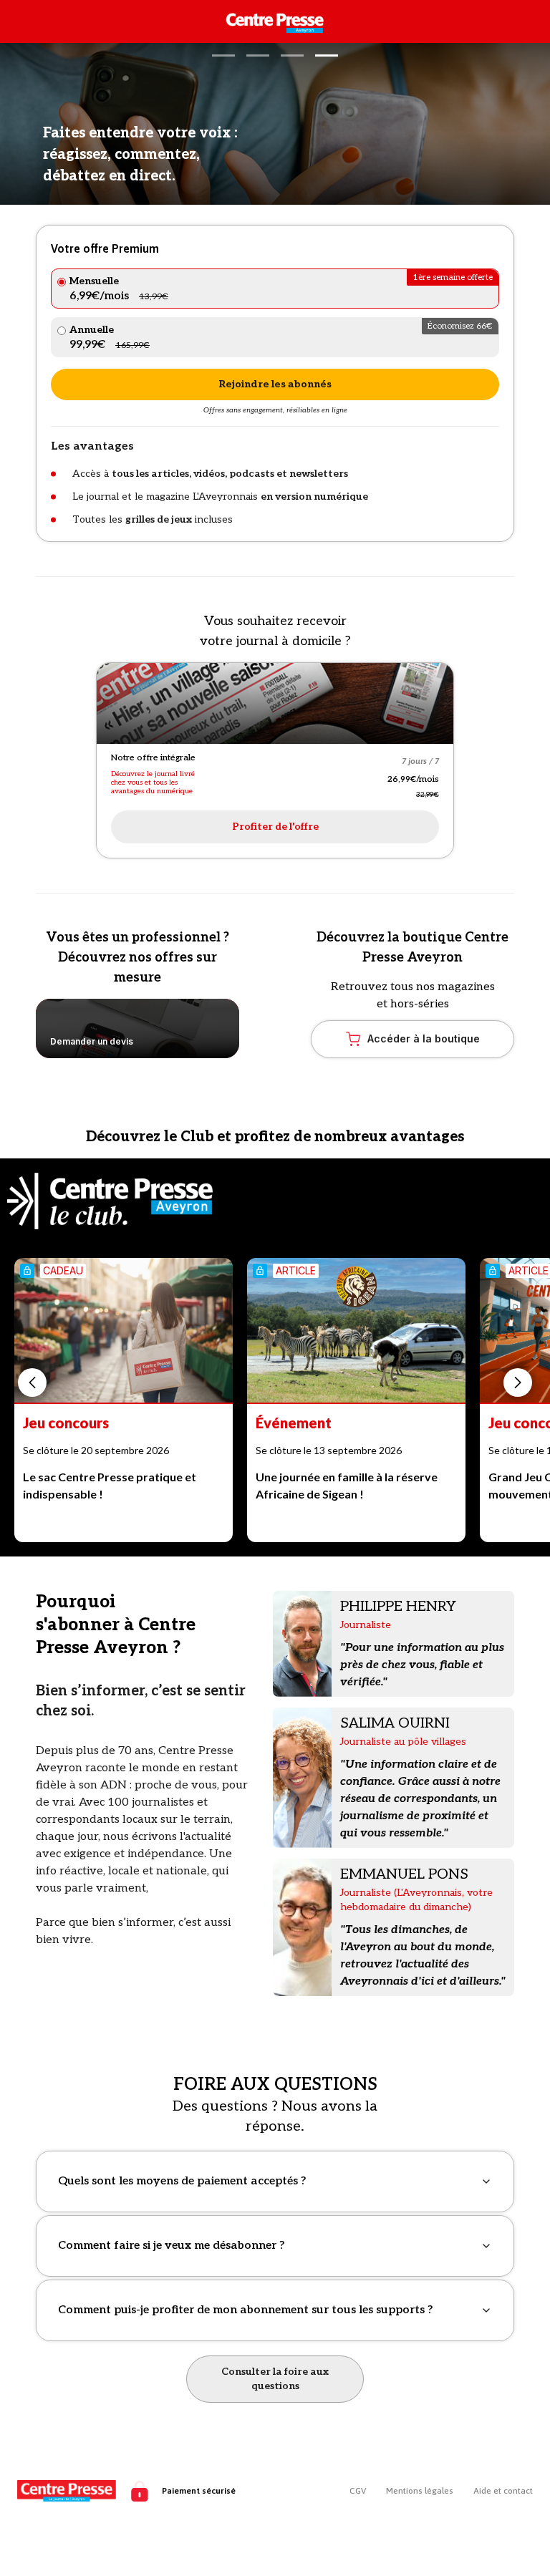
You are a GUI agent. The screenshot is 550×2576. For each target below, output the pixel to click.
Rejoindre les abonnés (275, 384)
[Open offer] (275, 703)
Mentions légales (420, 2491)
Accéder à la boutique (424, 1038)
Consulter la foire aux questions (275, 2379)
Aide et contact (503, 2491)
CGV (358, 2491)
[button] (223, 55)
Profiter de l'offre (275, 827)
